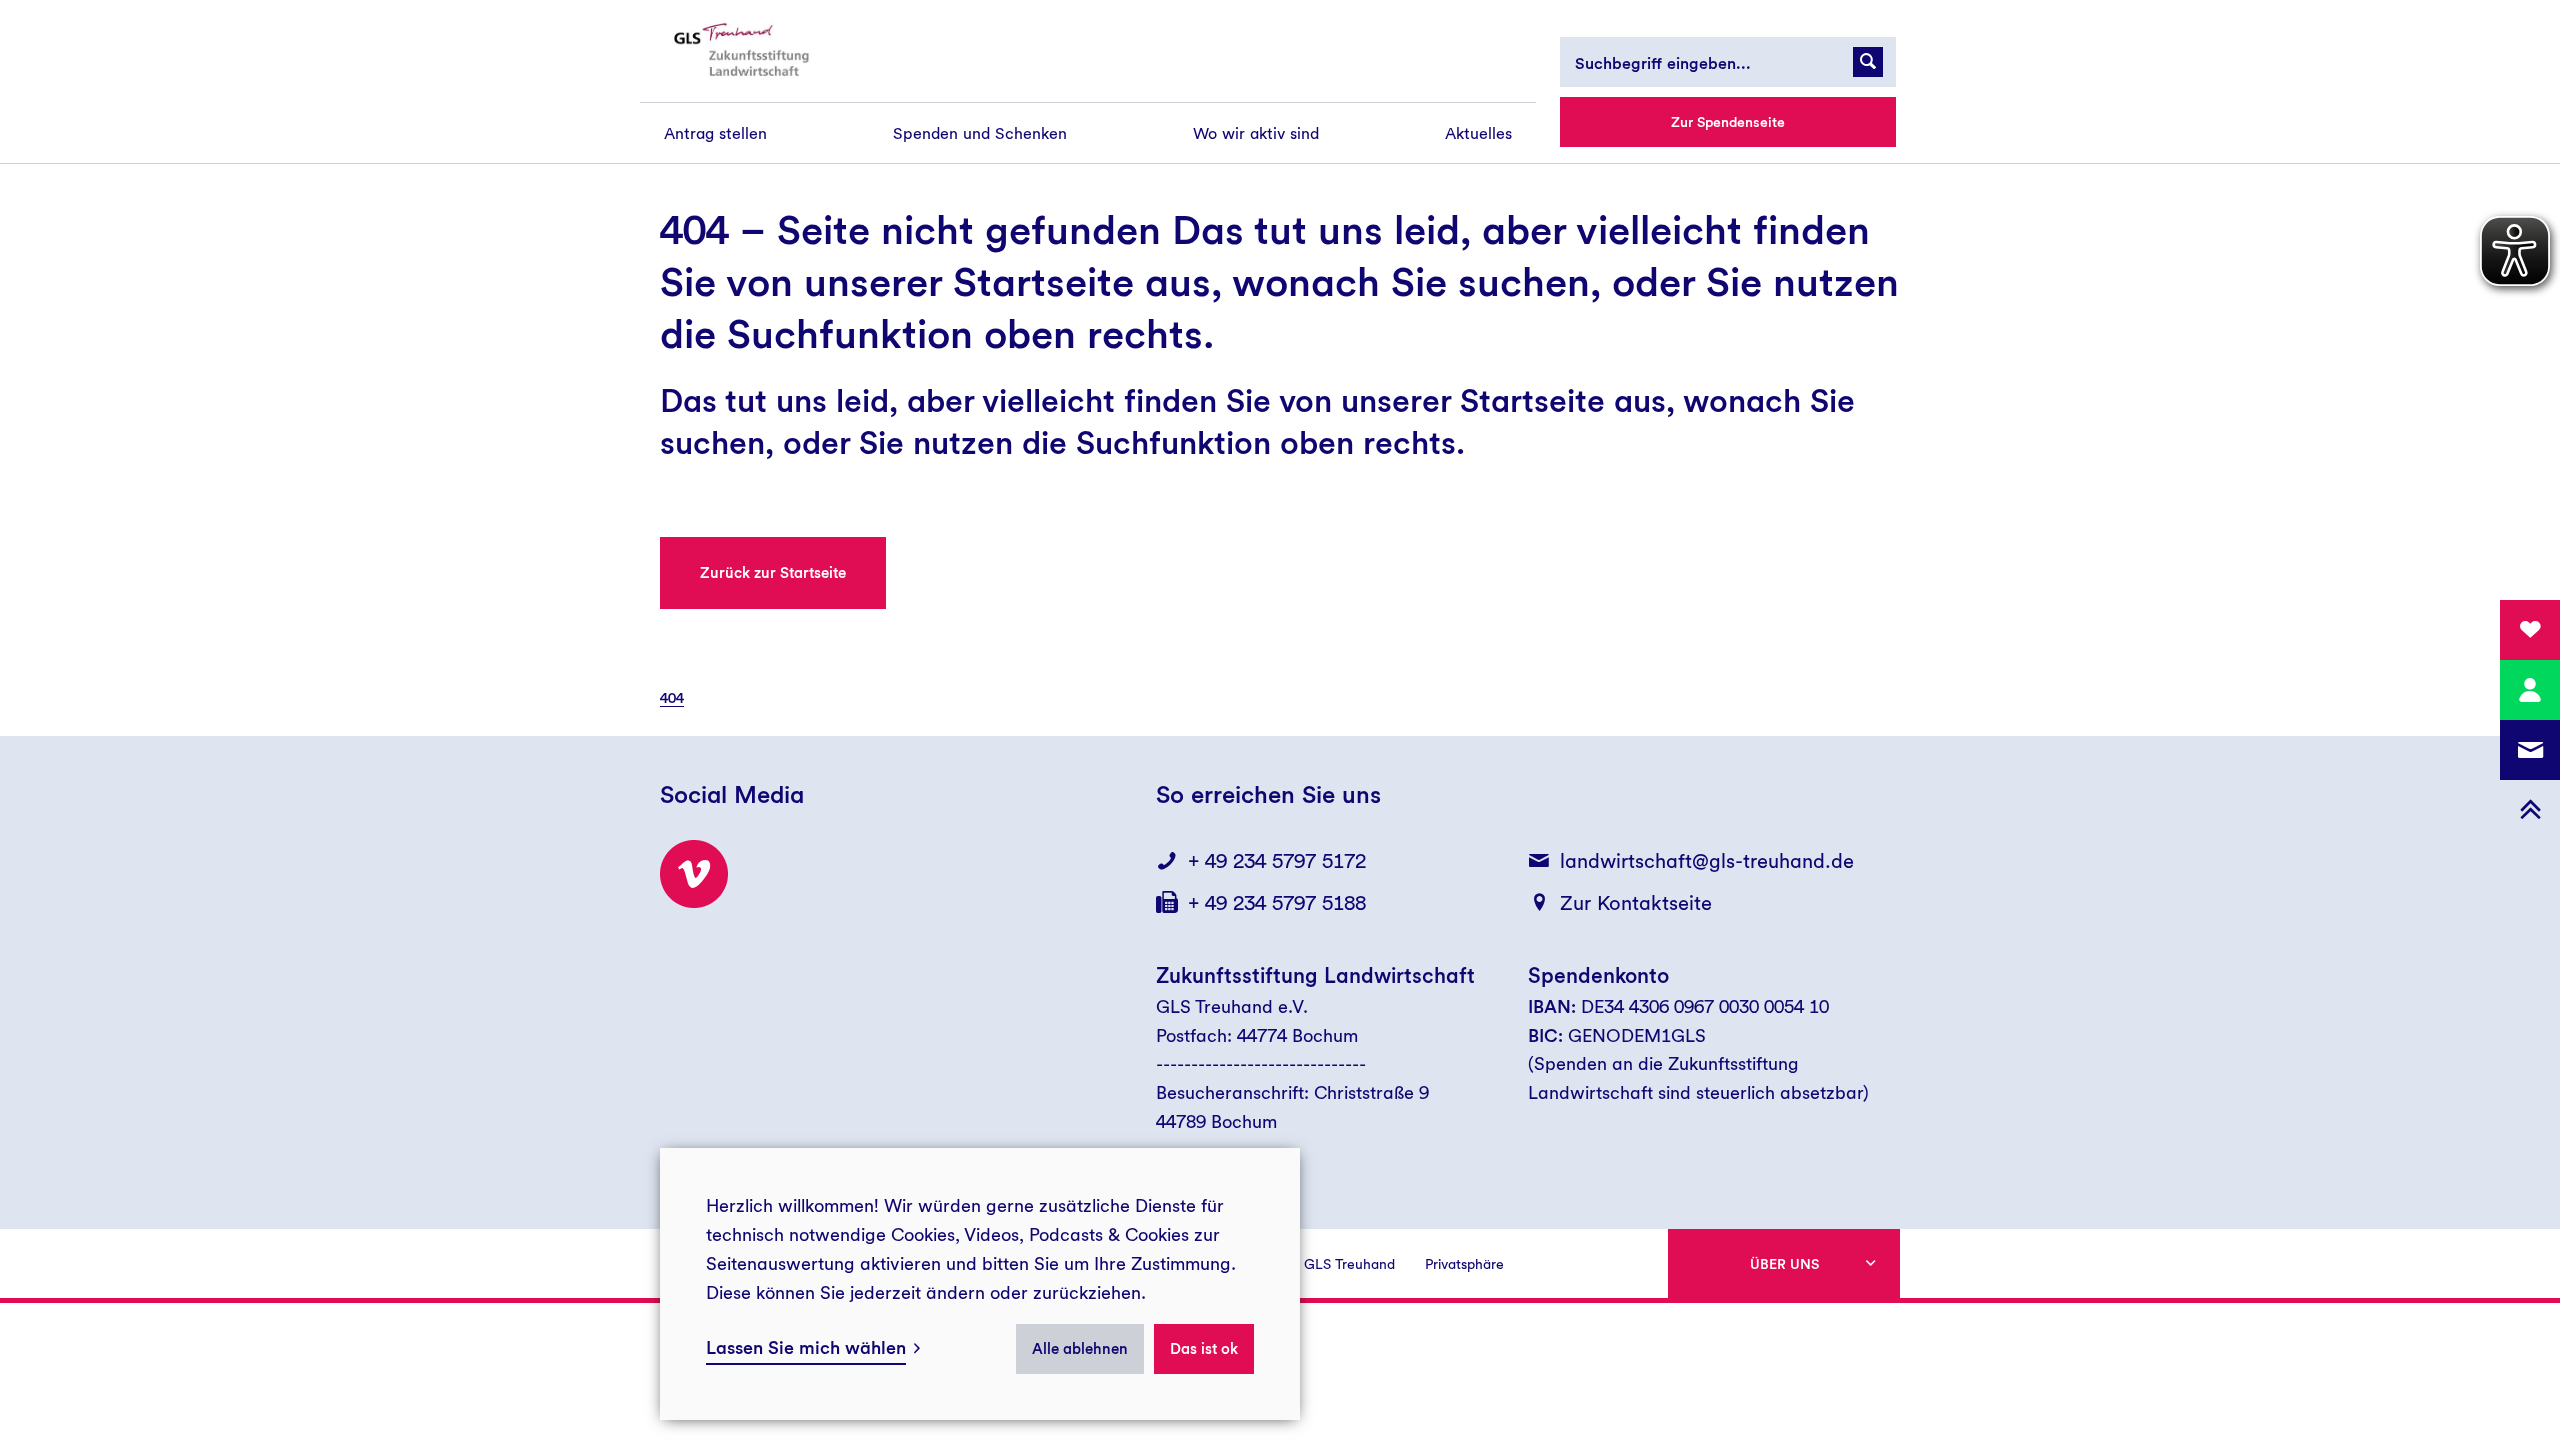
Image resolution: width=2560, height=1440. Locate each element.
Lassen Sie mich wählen (806, 1347)
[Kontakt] (2530, 690)
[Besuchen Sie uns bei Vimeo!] (694, 874)
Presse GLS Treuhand (1327, 1264)
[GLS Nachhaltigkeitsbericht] (757, 51)
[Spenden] (2530, 630)
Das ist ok (1204, 1349)
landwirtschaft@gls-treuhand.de (1707, 861)
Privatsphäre (1464, 1264)
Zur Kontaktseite (1636, 903)
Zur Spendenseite (1728, 122)
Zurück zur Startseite (773, 573)
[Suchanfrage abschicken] (1868, 62)
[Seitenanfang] (2530, 810)
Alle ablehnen (1080, 1349)
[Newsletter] (2530, 750)
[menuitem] (715, 133)
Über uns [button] (1784, 1264)
